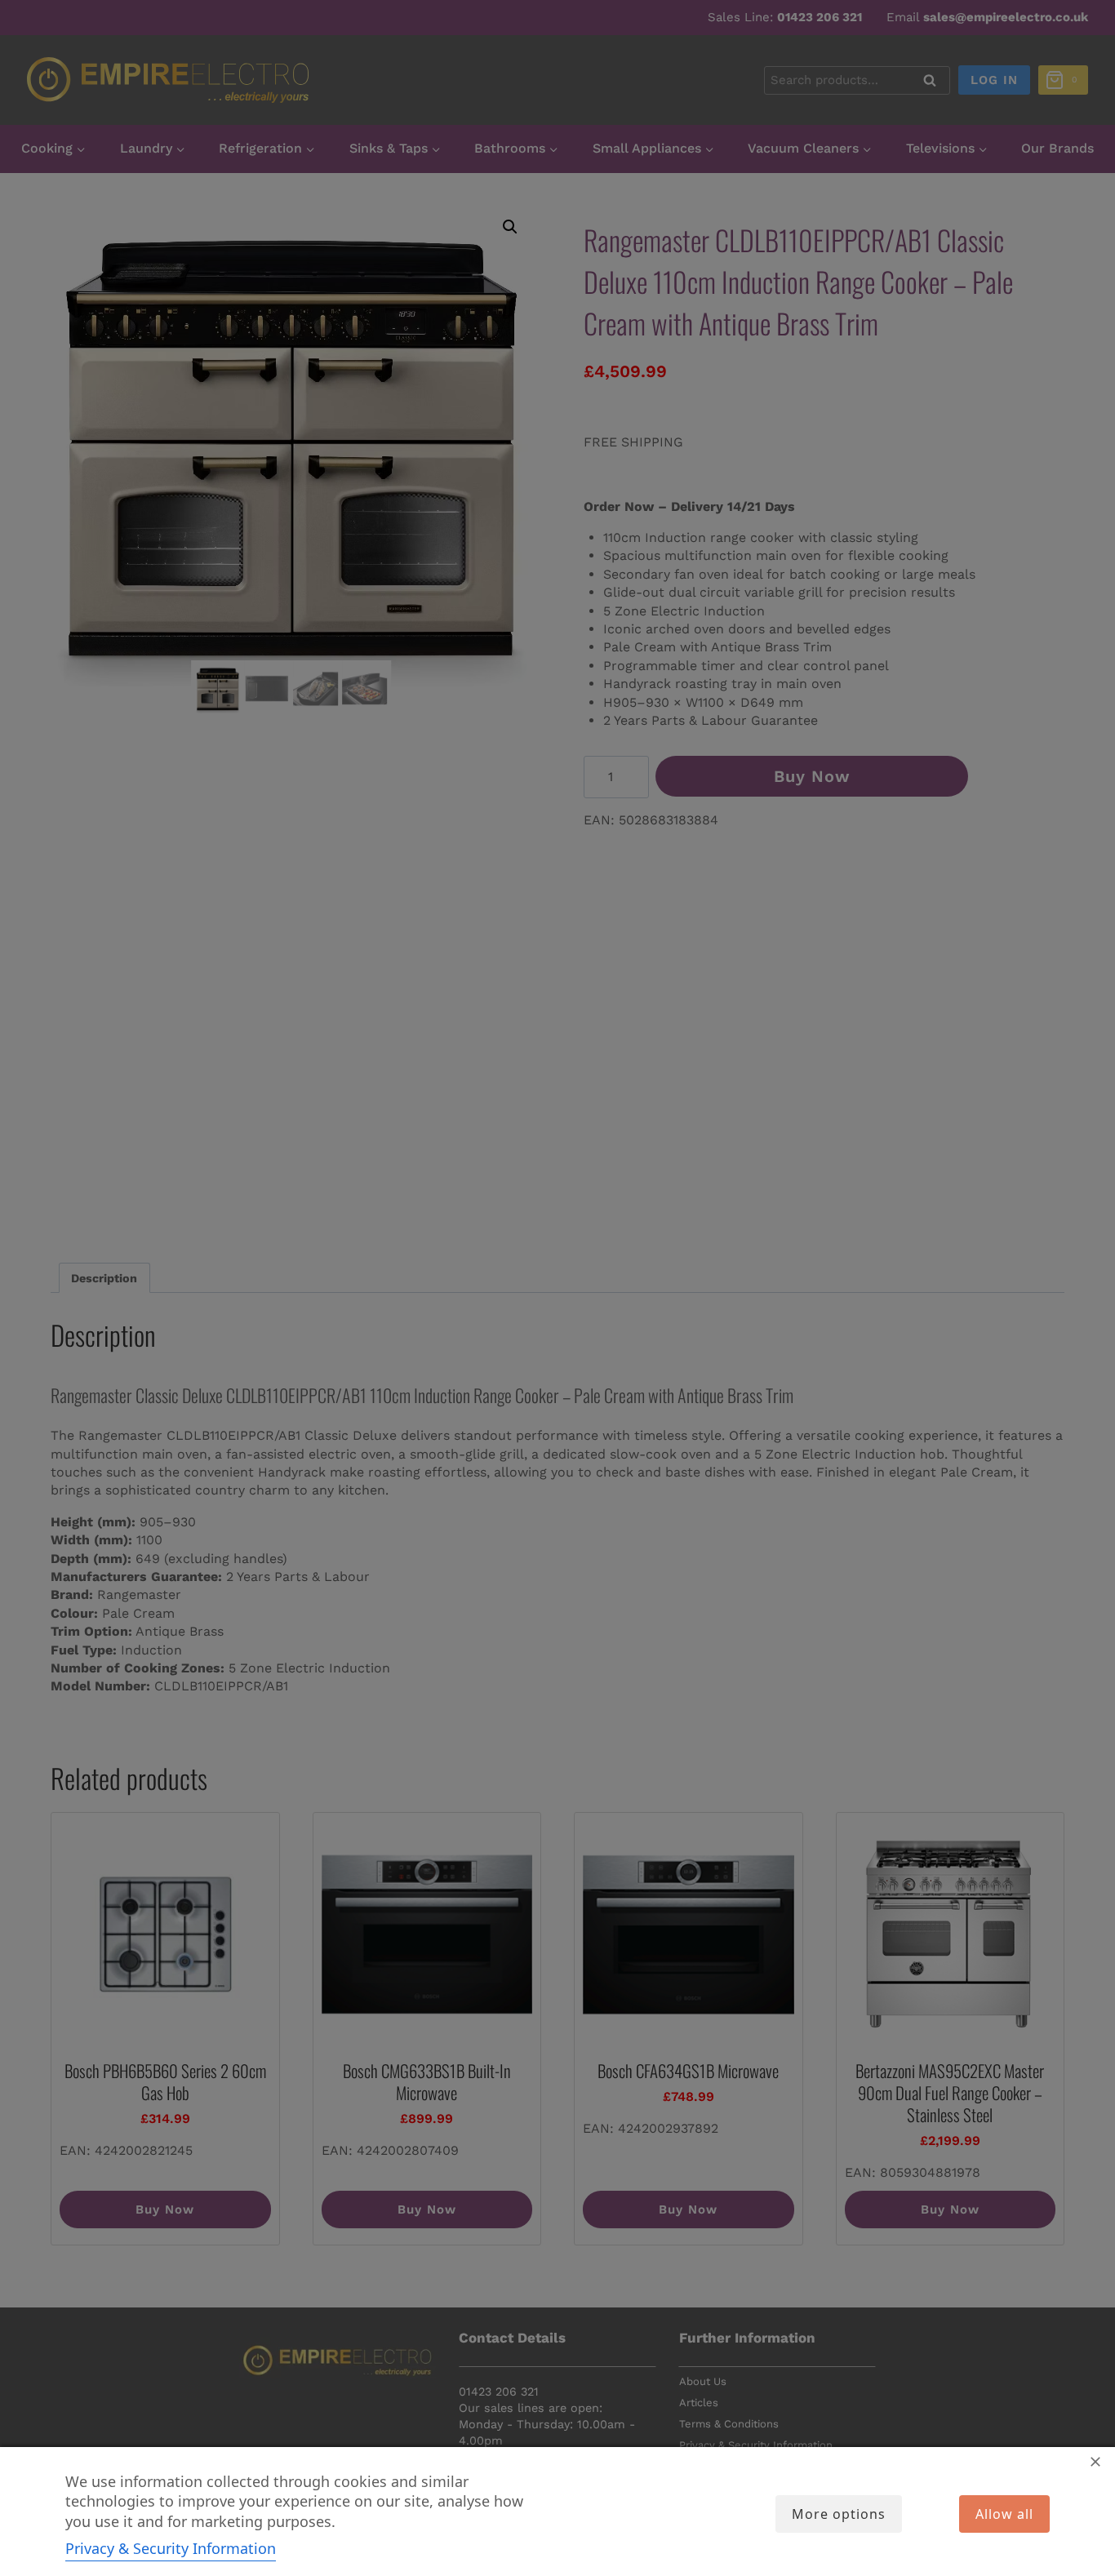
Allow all (1004, 2514)
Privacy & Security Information (171, 2548)
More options (839, 2514)
